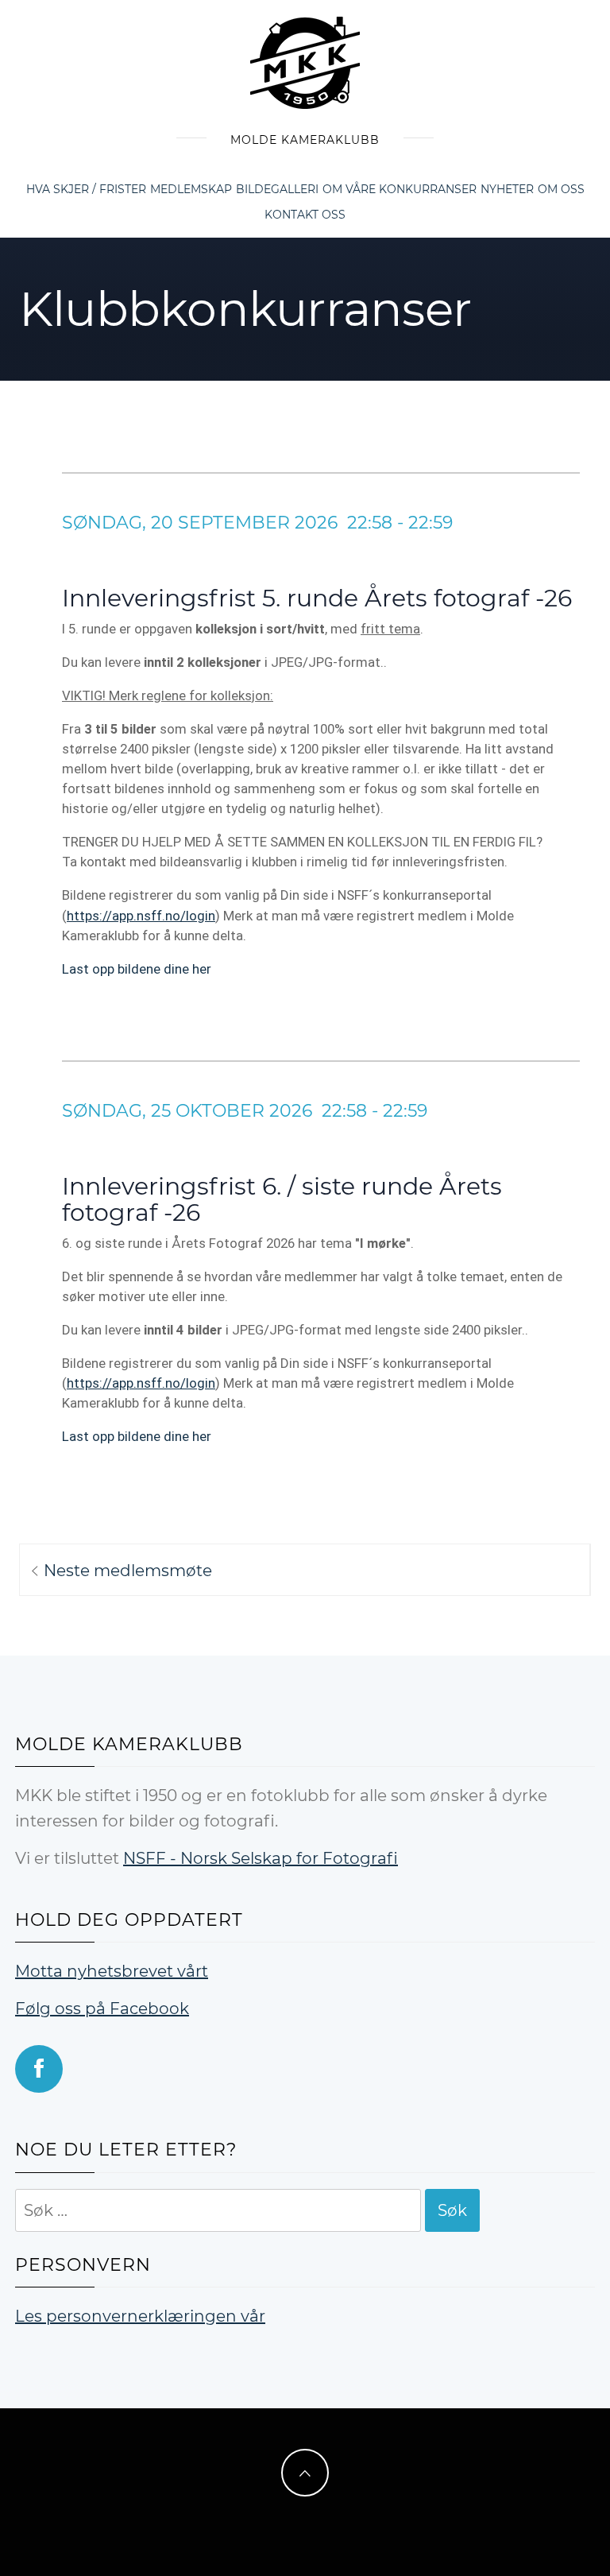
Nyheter (507, 189)
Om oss (561, 189)
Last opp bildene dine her (137, 969)
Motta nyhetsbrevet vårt (112, 1971)
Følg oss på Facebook (102, 2009)
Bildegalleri (277, 189)
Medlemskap (191, 189)
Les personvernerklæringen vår (140, 2316)
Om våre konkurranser (400, 189)
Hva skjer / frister (86, 189)
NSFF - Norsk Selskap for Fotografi (261, 1858)
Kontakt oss (305, 215)
